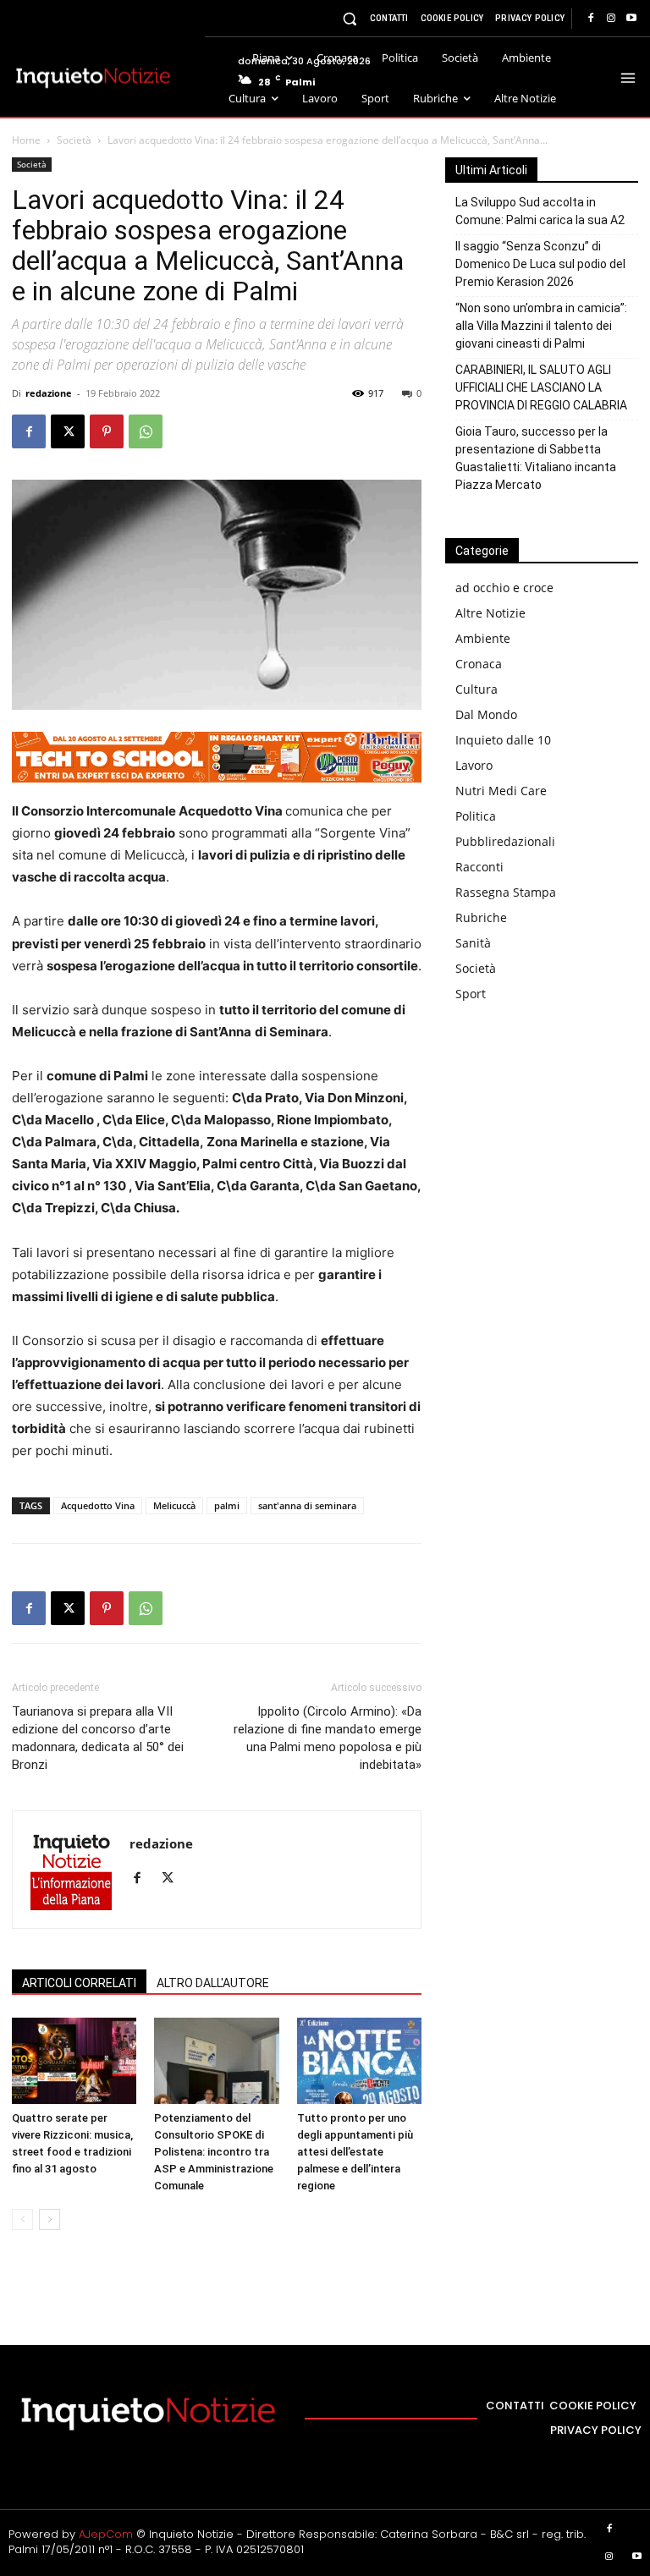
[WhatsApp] (146, 431)
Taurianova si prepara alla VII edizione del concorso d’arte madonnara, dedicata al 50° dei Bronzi (98, 1738)
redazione (49, 393)
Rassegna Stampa (506, 892)
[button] (350, 18)
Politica (476, 816)
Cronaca (479, 664)
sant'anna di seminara (307, 1505)
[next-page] (50, 2219)
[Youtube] (631, 19)
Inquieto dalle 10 (503, 740)
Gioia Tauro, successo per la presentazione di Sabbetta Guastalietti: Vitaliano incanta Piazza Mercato (536, 458)
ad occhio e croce (504, 588)
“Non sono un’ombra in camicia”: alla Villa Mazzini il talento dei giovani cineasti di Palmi (541, 326)
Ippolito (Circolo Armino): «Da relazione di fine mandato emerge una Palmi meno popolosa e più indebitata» (328, 1738)
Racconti (479, 867)
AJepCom (106, 2534)
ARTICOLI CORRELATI (79, 1983)
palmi (227, 1505)
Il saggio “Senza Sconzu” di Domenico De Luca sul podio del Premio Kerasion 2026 (540, 264)
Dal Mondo (486, 714)
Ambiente (483, 638)
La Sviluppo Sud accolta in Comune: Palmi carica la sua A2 (540, 211)
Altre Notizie (490, 613)
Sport (471, 994)
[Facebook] (591, 19)
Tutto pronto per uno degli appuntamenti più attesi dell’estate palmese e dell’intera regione (355, 2152)
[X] (68, 431)
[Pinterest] (107, 431)
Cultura (476, 689)
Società (74, 140)
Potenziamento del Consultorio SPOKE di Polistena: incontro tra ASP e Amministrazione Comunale (214, 2152)
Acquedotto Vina (98, 1505)
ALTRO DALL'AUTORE (213, 1983)
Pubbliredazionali (505, 841)
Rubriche (481, 917)
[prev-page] (22, 2219)
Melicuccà (174, 1505)
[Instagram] (611, 19)
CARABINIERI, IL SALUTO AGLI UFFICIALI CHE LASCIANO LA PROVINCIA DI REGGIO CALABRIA (541, 387)
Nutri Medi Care (501, 791)
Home (26, 140)
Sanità (473, 943)
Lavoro (474, 765)
